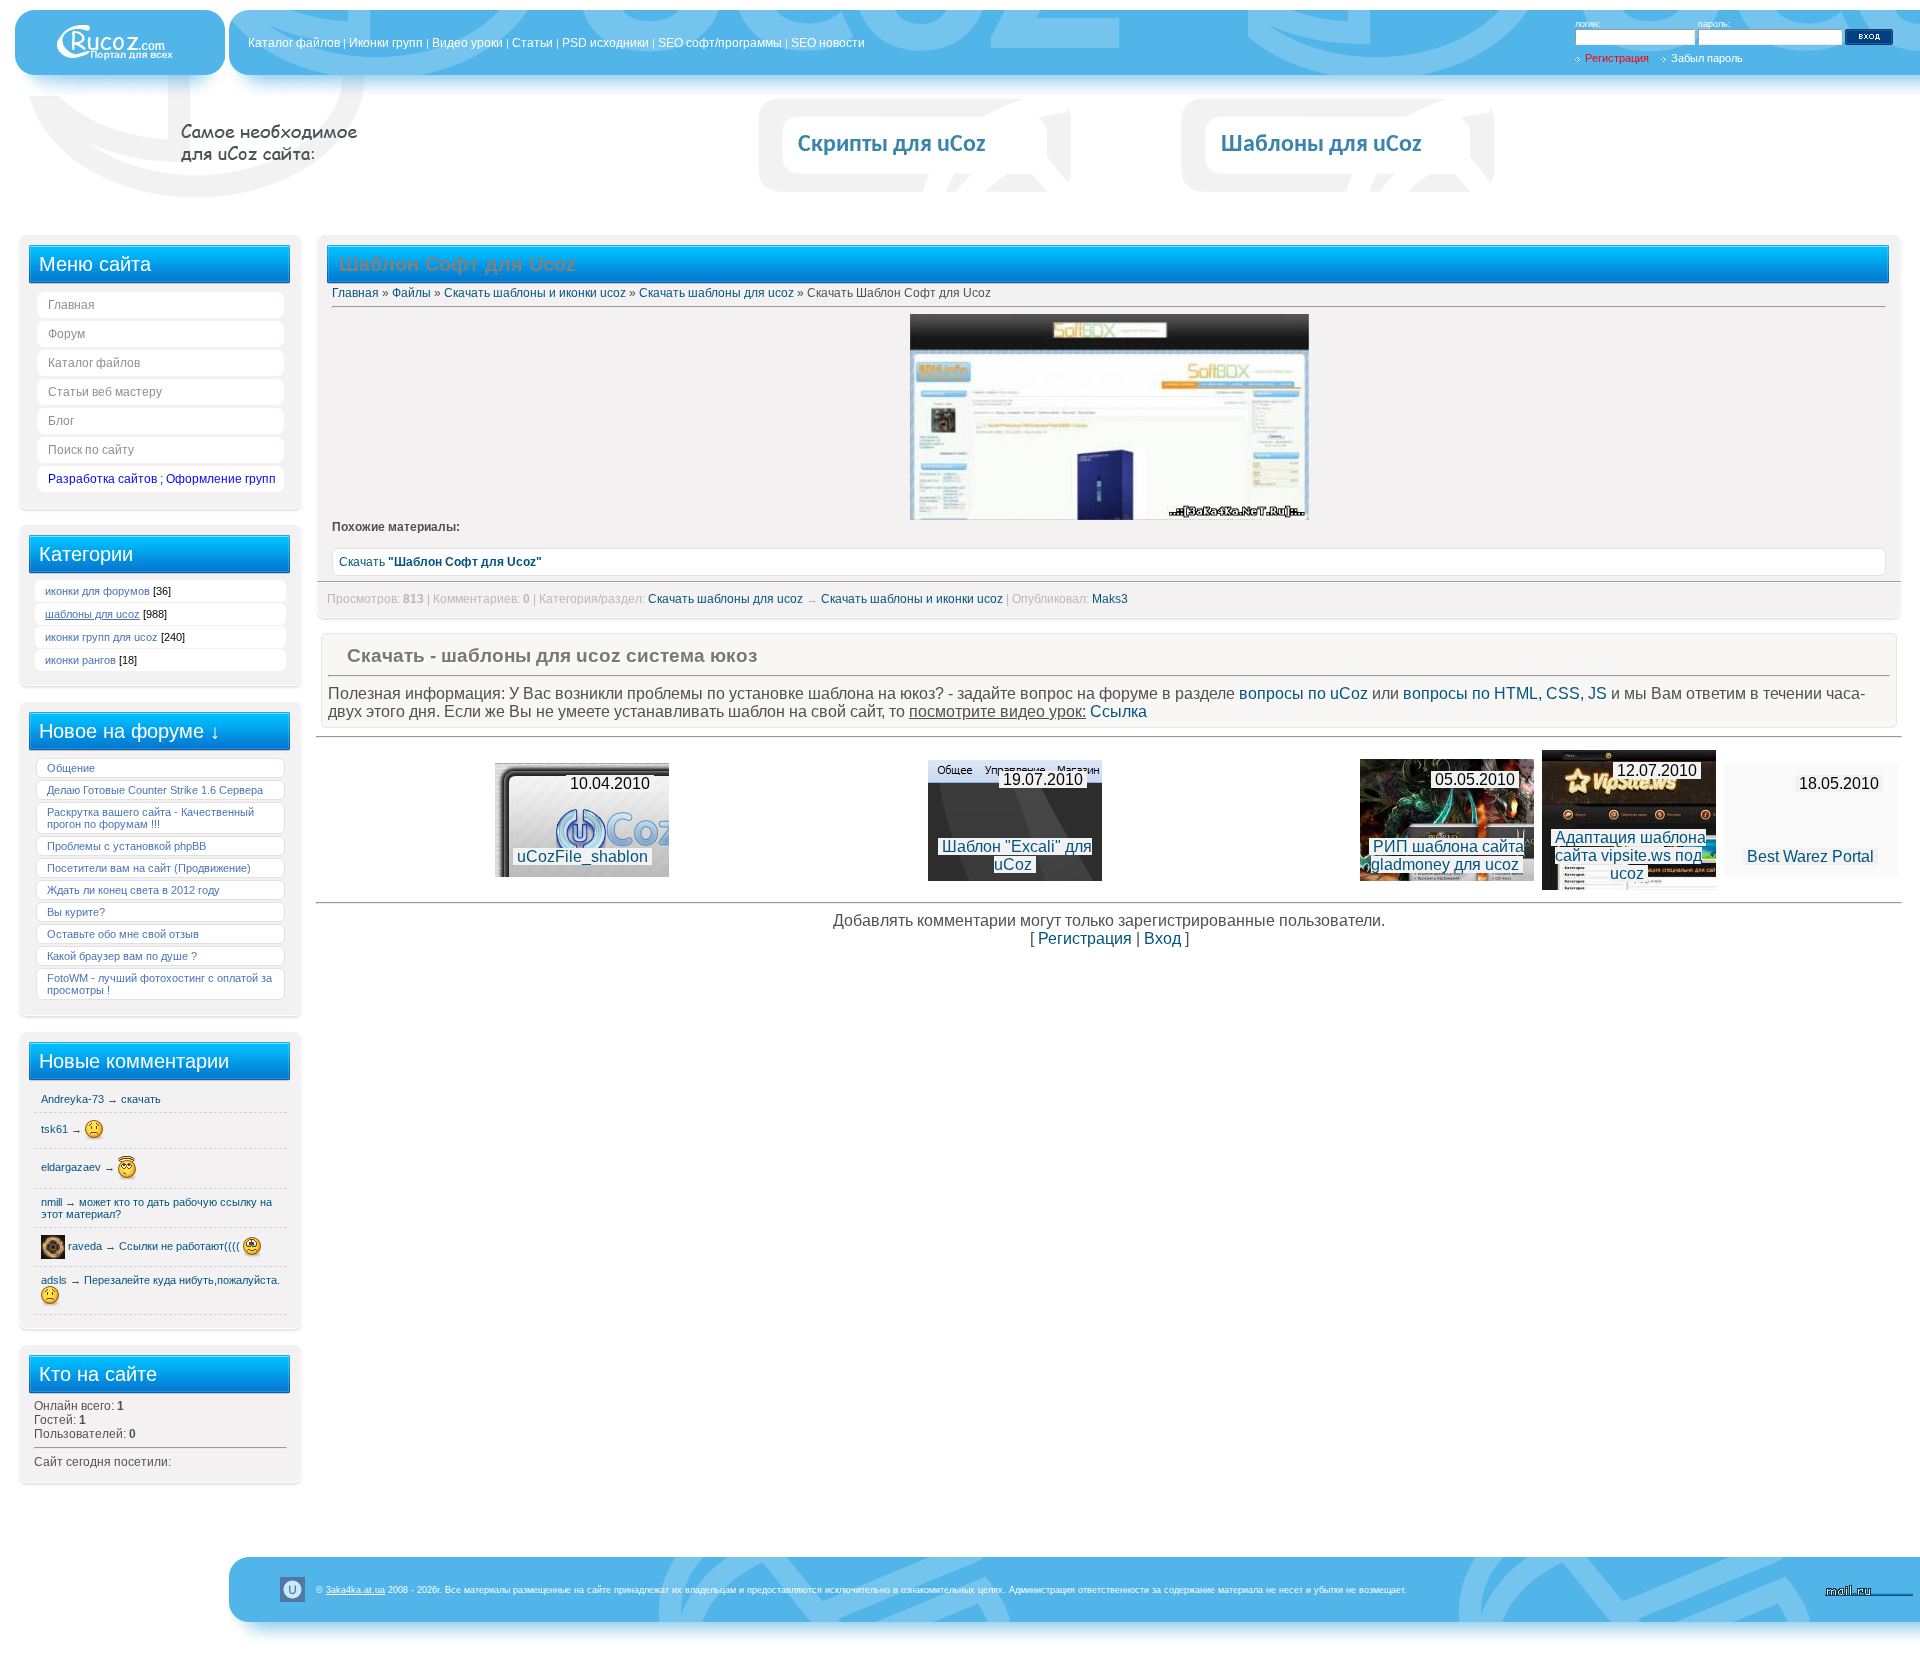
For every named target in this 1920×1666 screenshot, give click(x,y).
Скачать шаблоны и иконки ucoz (535, 293)
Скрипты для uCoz (892, 145)
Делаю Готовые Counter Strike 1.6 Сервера (155, 790)
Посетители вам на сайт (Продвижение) (149, 868)
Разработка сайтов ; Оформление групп (162, 479)
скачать (141, 1099)
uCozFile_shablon (582, 856)
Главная (71, 305)
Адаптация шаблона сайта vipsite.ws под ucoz (1630, 855)
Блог (61, 421)
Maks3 (1110, 599)
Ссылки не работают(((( (181, 1246)
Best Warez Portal (1810, 856)
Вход (1162, 938)
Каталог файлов (294, 43)
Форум (66, 334)
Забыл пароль (1707, 58)
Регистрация (1617, 58)
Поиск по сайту (91, 450)
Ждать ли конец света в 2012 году (133, 890)
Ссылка (1118, 711)
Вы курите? (76, 912)
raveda (86, 1246)
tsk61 (56, 1129)
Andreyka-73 (74, 1099)
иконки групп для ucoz (101, 637)
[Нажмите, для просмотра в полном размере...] (1109, 516)
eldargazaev (72, 1167)
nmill (53, 1202)
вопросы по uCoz (1303, 693)
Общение (71, 768)
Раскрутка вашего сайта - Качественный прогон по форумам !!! (150, 818)
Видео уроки (467, 43)
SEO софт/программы (720, 43)
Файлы (411, 293)
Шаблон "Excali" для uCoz (1017, 855)
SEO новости (828, 43)
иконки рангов (80, 660)
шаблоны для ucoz (92, 614)
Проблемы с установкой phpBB (126, 846)
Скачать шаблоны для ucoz (716, 293)
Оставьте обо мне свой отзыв (123, 934)
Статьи (532, 43)
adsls (55, 1280)
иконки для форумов (97, 591)
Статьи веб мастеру (105, 392)
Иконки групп (386, 43)
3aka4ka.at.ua (355, 1590)
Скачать (440, 562)
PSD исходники (605, 43)
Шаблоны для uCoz (1321, 145)
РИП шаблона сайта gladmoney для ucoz (1448, 855)
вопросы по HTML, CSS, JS (1505, 693)
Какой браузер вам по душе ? (122, 956)
